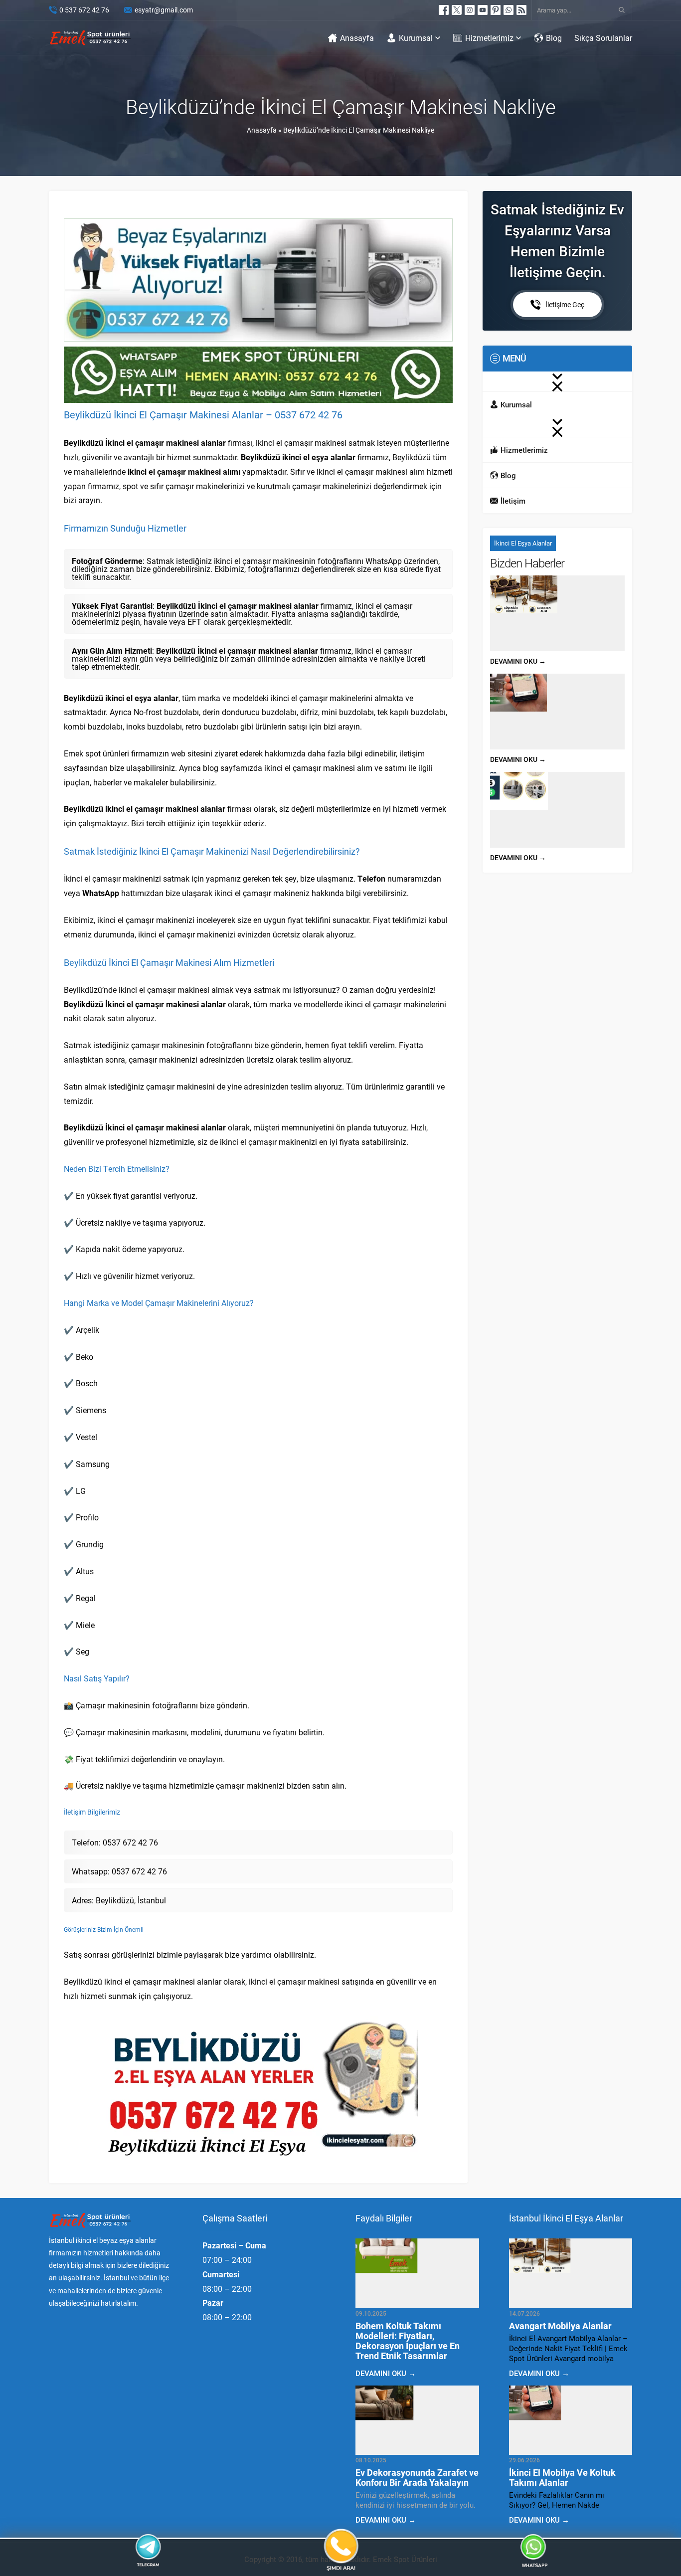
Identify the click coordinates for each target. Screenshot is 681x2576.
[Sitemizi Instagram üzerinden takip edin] (470, 10)
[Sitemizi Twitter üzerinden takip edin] (457, 10)
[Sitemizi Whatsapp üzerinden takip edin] (509, 10)
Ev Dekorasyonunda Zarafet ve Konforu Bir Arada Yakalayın (417, 2477)
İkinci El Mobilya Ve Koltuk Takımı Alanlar (562, 2477)
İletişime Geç (565, 304)
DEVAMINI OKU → (518, 661)
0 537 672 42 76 (84, 10)
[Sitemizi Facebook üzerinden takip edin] (444, 10)
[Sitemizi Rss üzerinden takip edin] (521, 10)
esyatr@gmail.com (164, 10)
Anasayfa (262, 130)
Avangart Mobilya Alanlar (560, 2326)
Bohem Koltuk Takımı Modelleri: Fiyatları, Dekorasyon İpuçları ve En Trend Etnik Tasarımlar (408, 2341)
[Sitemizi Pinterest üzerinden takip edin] (496, 10)
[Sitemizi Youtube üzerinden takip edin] (483, 10)
